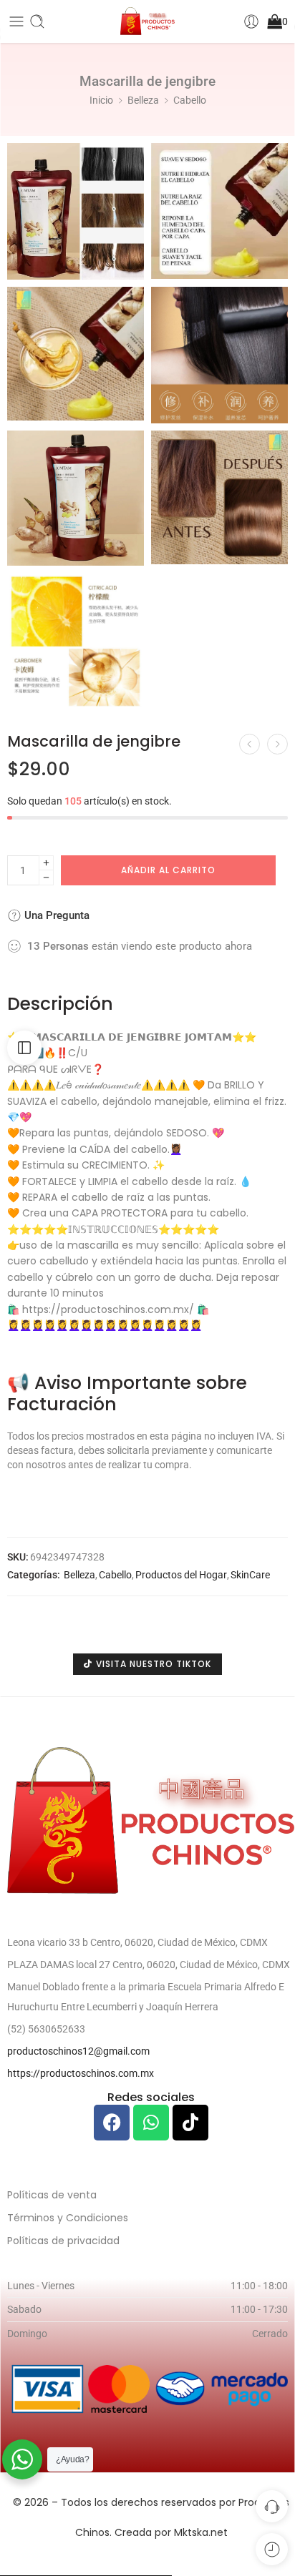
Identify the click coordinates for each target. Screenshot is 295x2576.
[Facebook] (112, 2123)
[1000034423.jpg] (76, 641)
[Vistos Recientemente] (272, 2549)
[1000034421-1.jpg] (219, 497)
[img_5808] (219, 211)
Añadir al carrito (168, 870)
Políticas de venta (52, 2195)
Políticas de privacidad (63, 2241)
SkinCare (250, 1575)
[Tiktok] (190, 2123)
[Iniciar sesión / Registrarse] (251, 21)
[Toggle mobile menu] (16, 21)
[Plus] (46, 863)
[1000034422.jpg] (76, 354)
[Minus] (46, 878)
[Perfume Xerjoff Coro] (250, 744)
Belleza (143, 100)
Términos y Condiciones (68, 2218)
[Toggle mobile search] (37, 21)
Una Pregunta (55, 915)
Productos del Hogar (181, 1575)
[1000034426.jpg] (76, 498)
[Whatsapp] (151, 2123)
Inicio (101, 100)
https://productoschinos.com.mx (81, 2073)
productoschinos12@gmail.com (78, 2051)
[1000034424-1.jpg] (219, 355)
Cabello (190, 100)
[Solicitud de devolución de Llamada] (272, 2506)
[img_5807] (76, 211)
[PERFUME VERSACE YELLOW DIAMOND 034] (277, 744)
